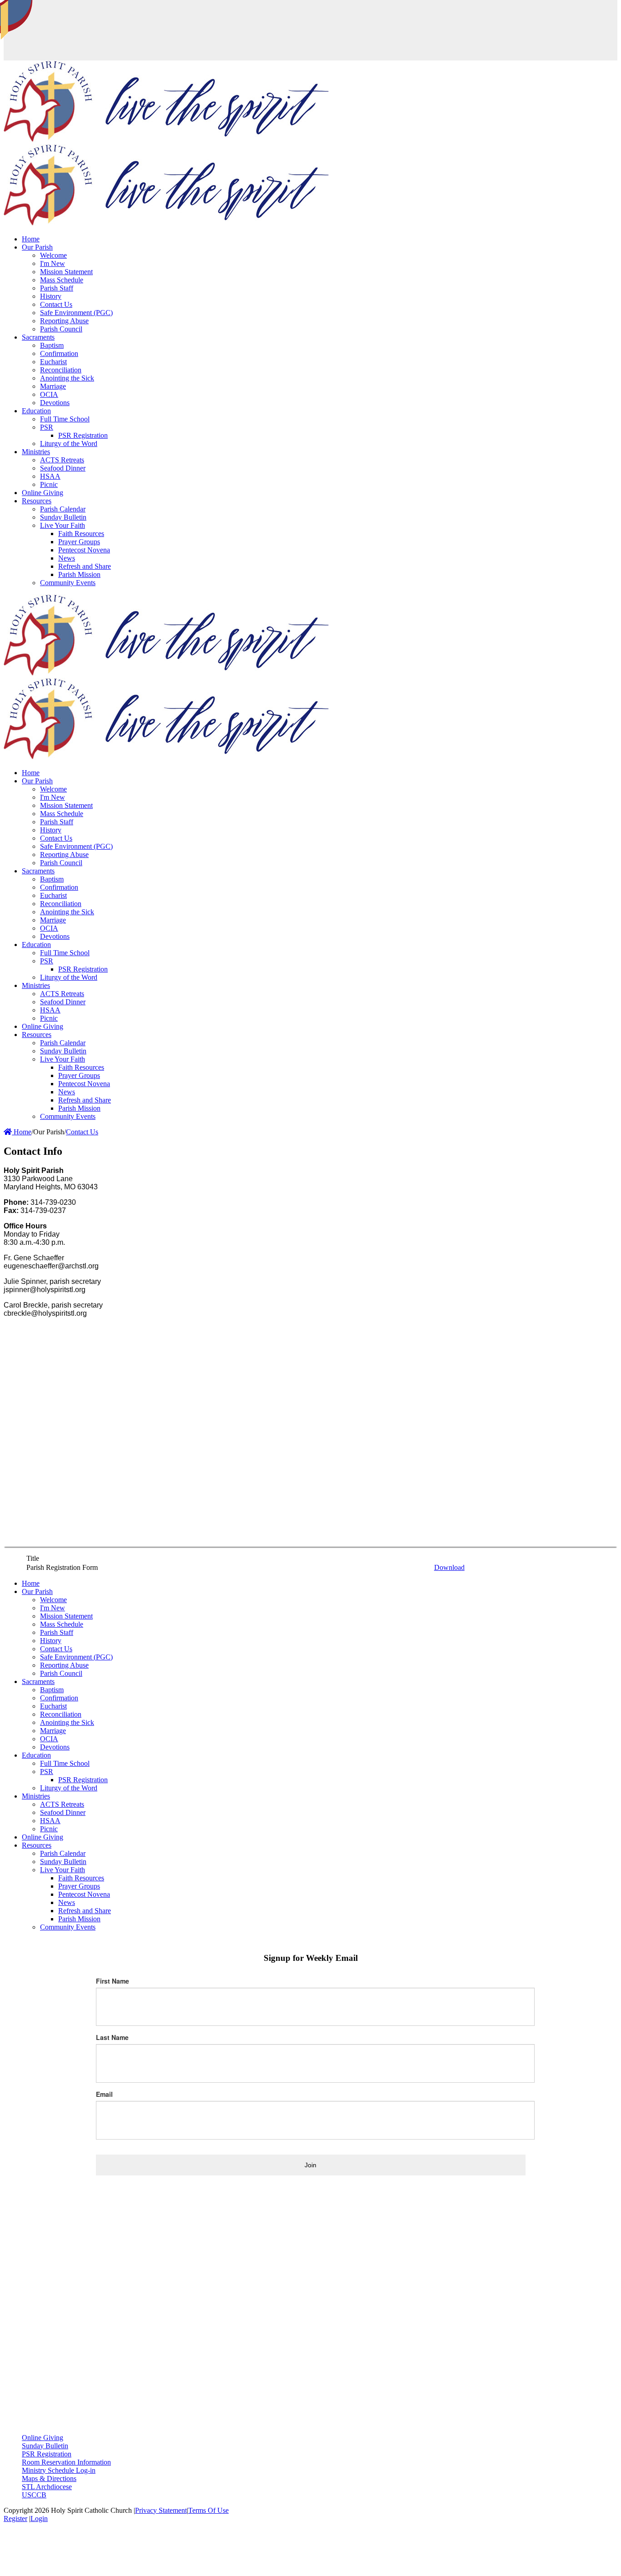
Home (22, 1132)
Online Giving (43, 2438)
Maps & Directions (49, 2478)
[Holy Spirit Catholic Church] (166, 140)
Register (15, 2518)
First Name (113, 1981)
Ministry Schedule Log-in (59, 2470)
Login (39, 2518)
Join (310, 2165)
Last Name (112, 2037)
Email (104, 2094)
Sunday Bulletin (45, 2446)
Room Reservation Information (66, 2462)
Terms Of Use (208, 2510)
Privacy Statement (161, 2510)
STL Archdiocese (47, 2487)
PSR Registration (47, 2454)
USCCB (34, 2495)
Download (449, 1567)
